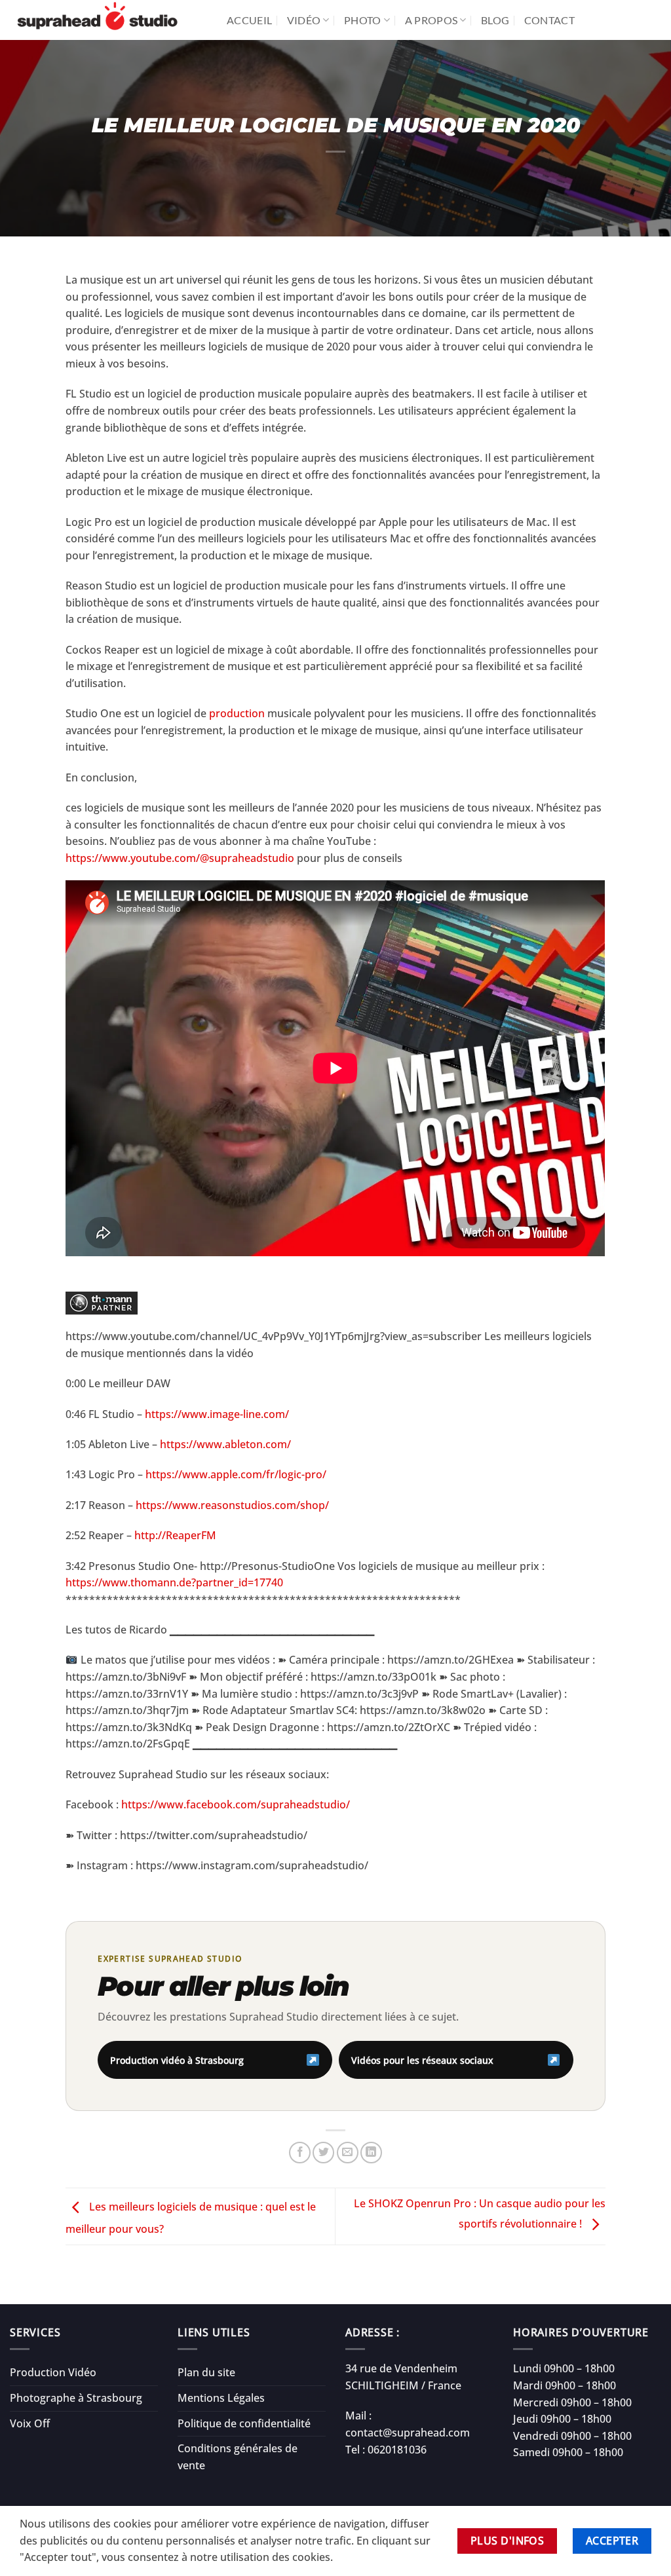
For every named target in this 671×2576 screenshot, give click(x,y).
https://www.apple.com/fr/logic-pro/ (236, 1474)
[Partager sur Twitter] (323, 2153)
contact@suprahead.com (408, 2433)
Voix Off (30, 2423)
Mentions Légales (221, 2398)
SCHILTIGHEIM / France (403, 2385)
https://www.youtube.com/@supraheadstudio (180, 858)
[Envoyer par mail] (348, 2153)
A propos (431, 20)
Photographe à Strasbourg (76, 2398)
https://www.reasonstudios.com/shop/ (232, 1505)
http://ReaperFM (175, 1535)
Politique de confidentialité (244, 2423)
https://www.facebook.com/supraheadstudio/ (236, 1804)
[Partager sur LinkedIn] (371, 2153)
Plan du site (206, 2372)
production (236, 713)
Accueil (249, 20)
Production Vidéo (53, 2372)
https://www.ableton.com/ (225, 1444)
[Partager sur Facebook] (300, 2153)
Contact (549, 20)
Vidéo (304, 20)
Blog (495, 20)
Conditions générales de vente (238, 2457)
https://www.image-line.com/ (217, 1414)
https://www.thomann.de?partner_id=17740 (174, 1582)
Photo (363, 20)
